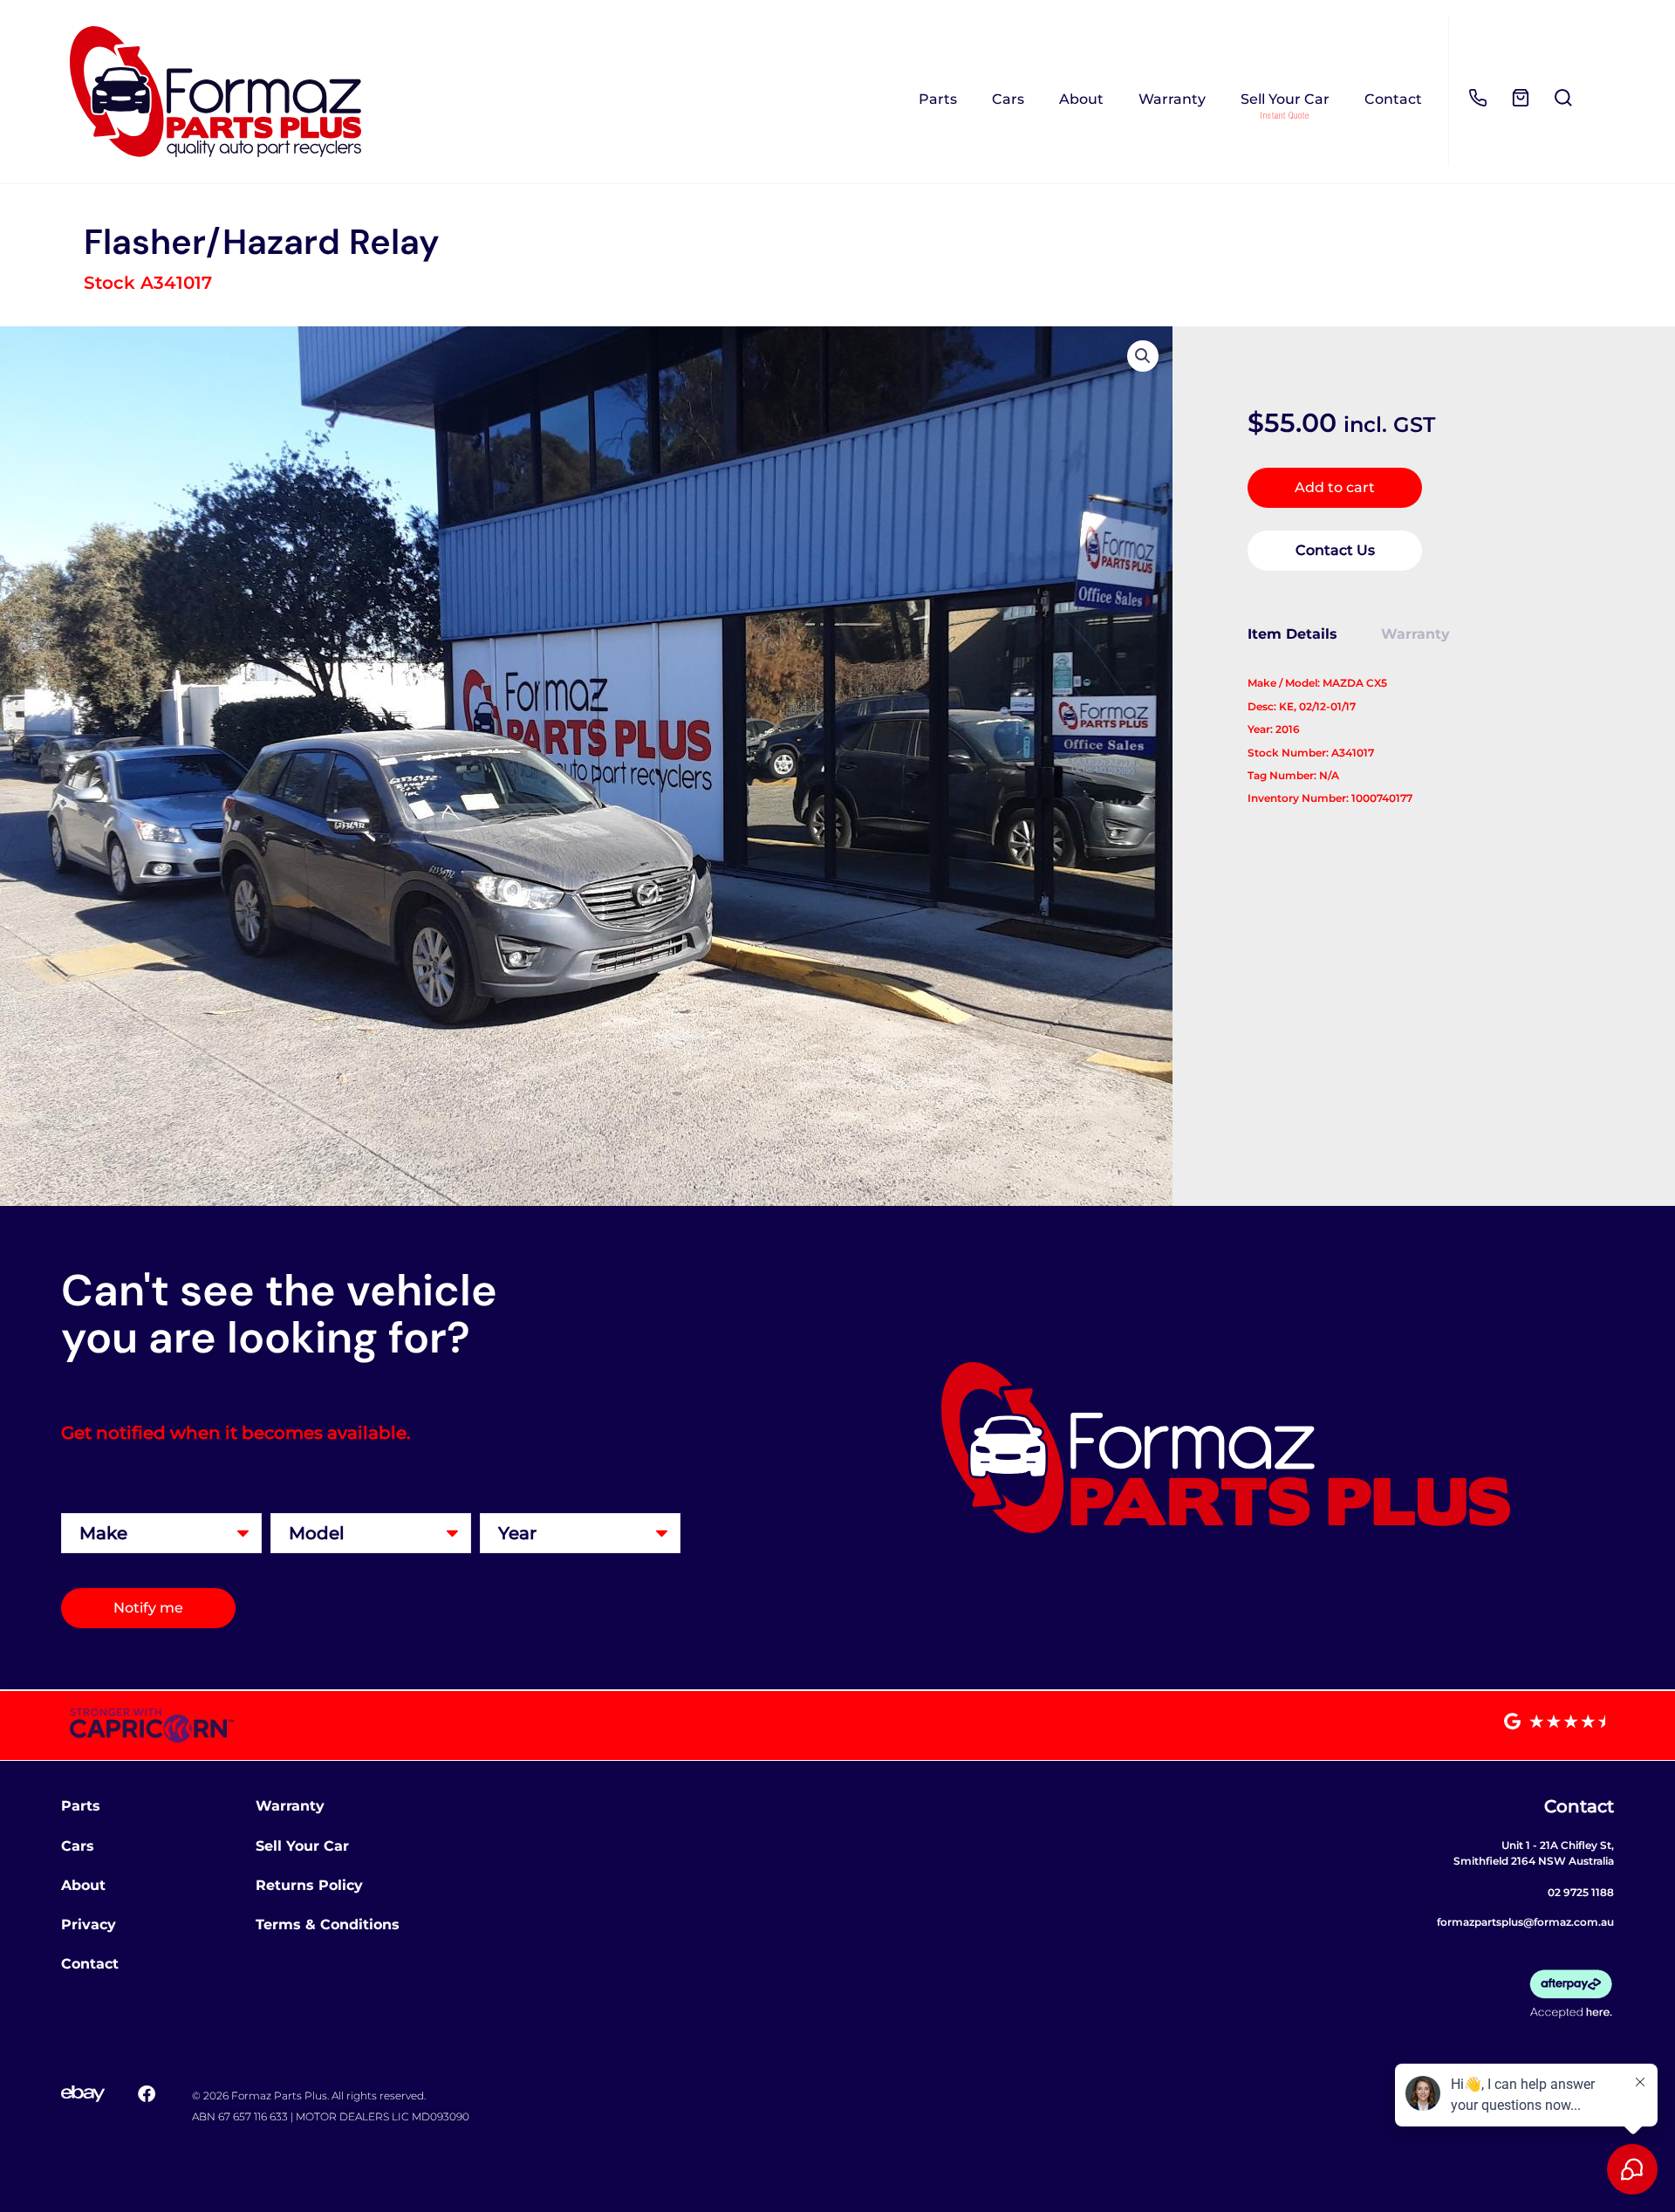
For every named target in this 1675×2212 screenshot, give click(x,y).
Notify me (148, 1608)
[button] (1143, 356)
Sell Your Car (1285, 99)
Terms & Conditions (328, 1924)
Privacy (89, 1924)
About (1081, 99)
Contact (1393, 99)
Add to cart (1335, 487)
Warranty (1172, 99)
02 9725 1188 (1581, 1892)
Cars (1008, 99)
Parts (938, 99)
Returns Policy (309, 1885)
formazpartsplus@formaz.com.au (1525, 1922)
